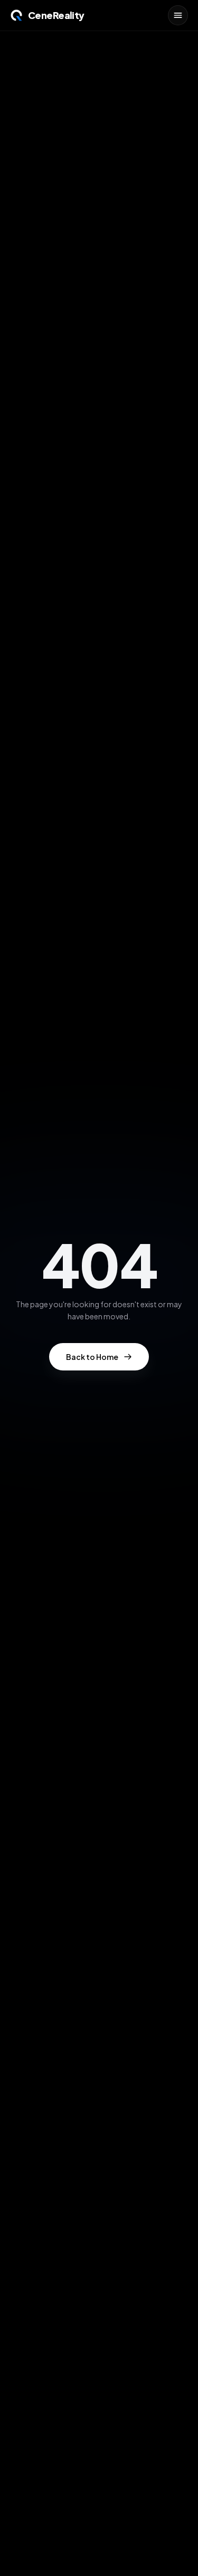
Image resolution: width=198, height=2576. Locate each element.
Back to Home (92, 1357)
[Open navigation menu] (178, 15)
